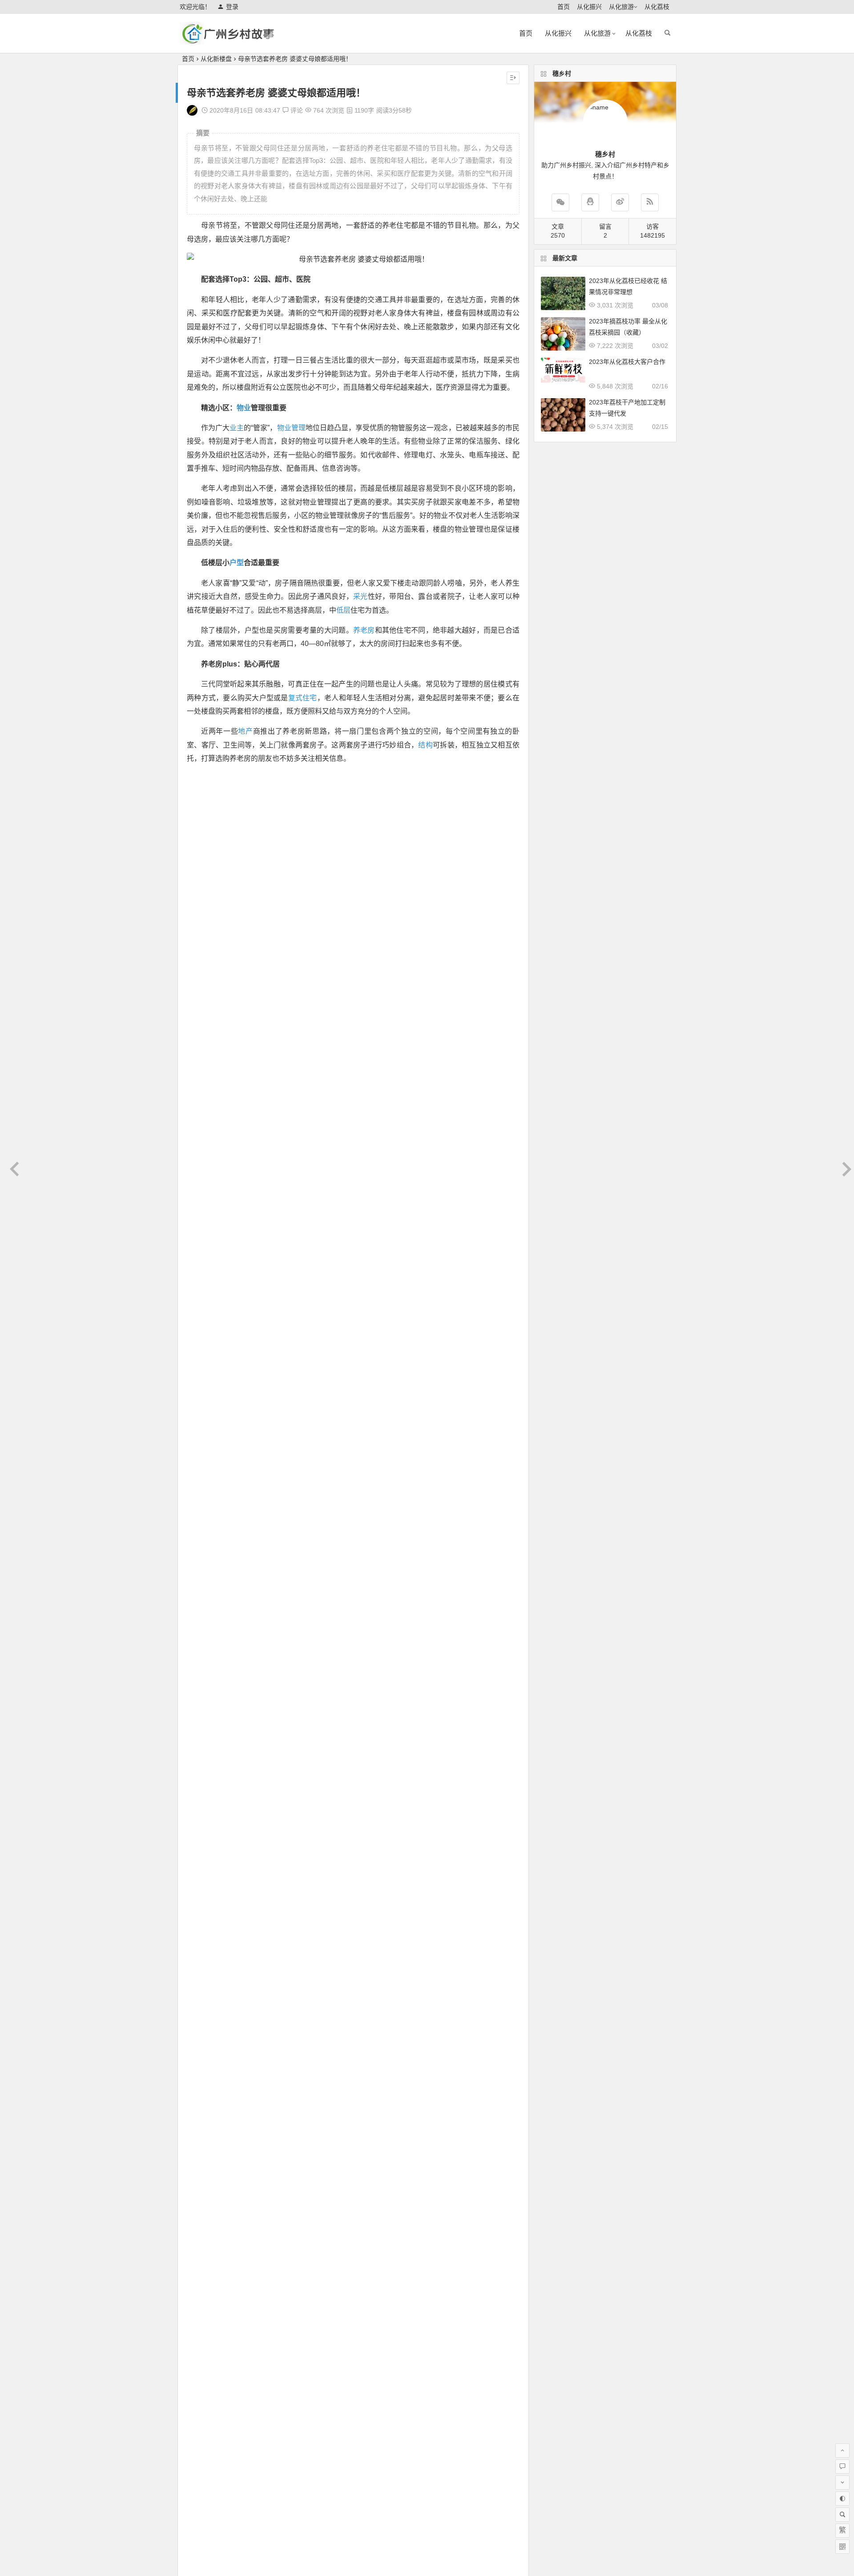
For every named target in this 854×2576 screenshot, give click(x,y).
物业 (244, 408)
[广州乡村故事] (229, 41)
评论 (296, 110)
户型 (237, 563)
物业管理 (291, 428)
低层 (343, 610)
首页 (564, 7)
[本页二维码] (842, 2547)
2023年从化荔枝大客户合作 (627, 362)
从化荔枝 (657, 7)
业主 (237, 428)
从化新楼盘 (216, 59)
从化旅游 (621, 7)
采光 (361, 596)
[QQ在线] (590, 202)
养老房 (364, 630)
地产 (245, 731)
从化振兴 (589, 7)
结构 (425, 745)
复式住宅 (303, 698)
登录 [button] (232, 7)
